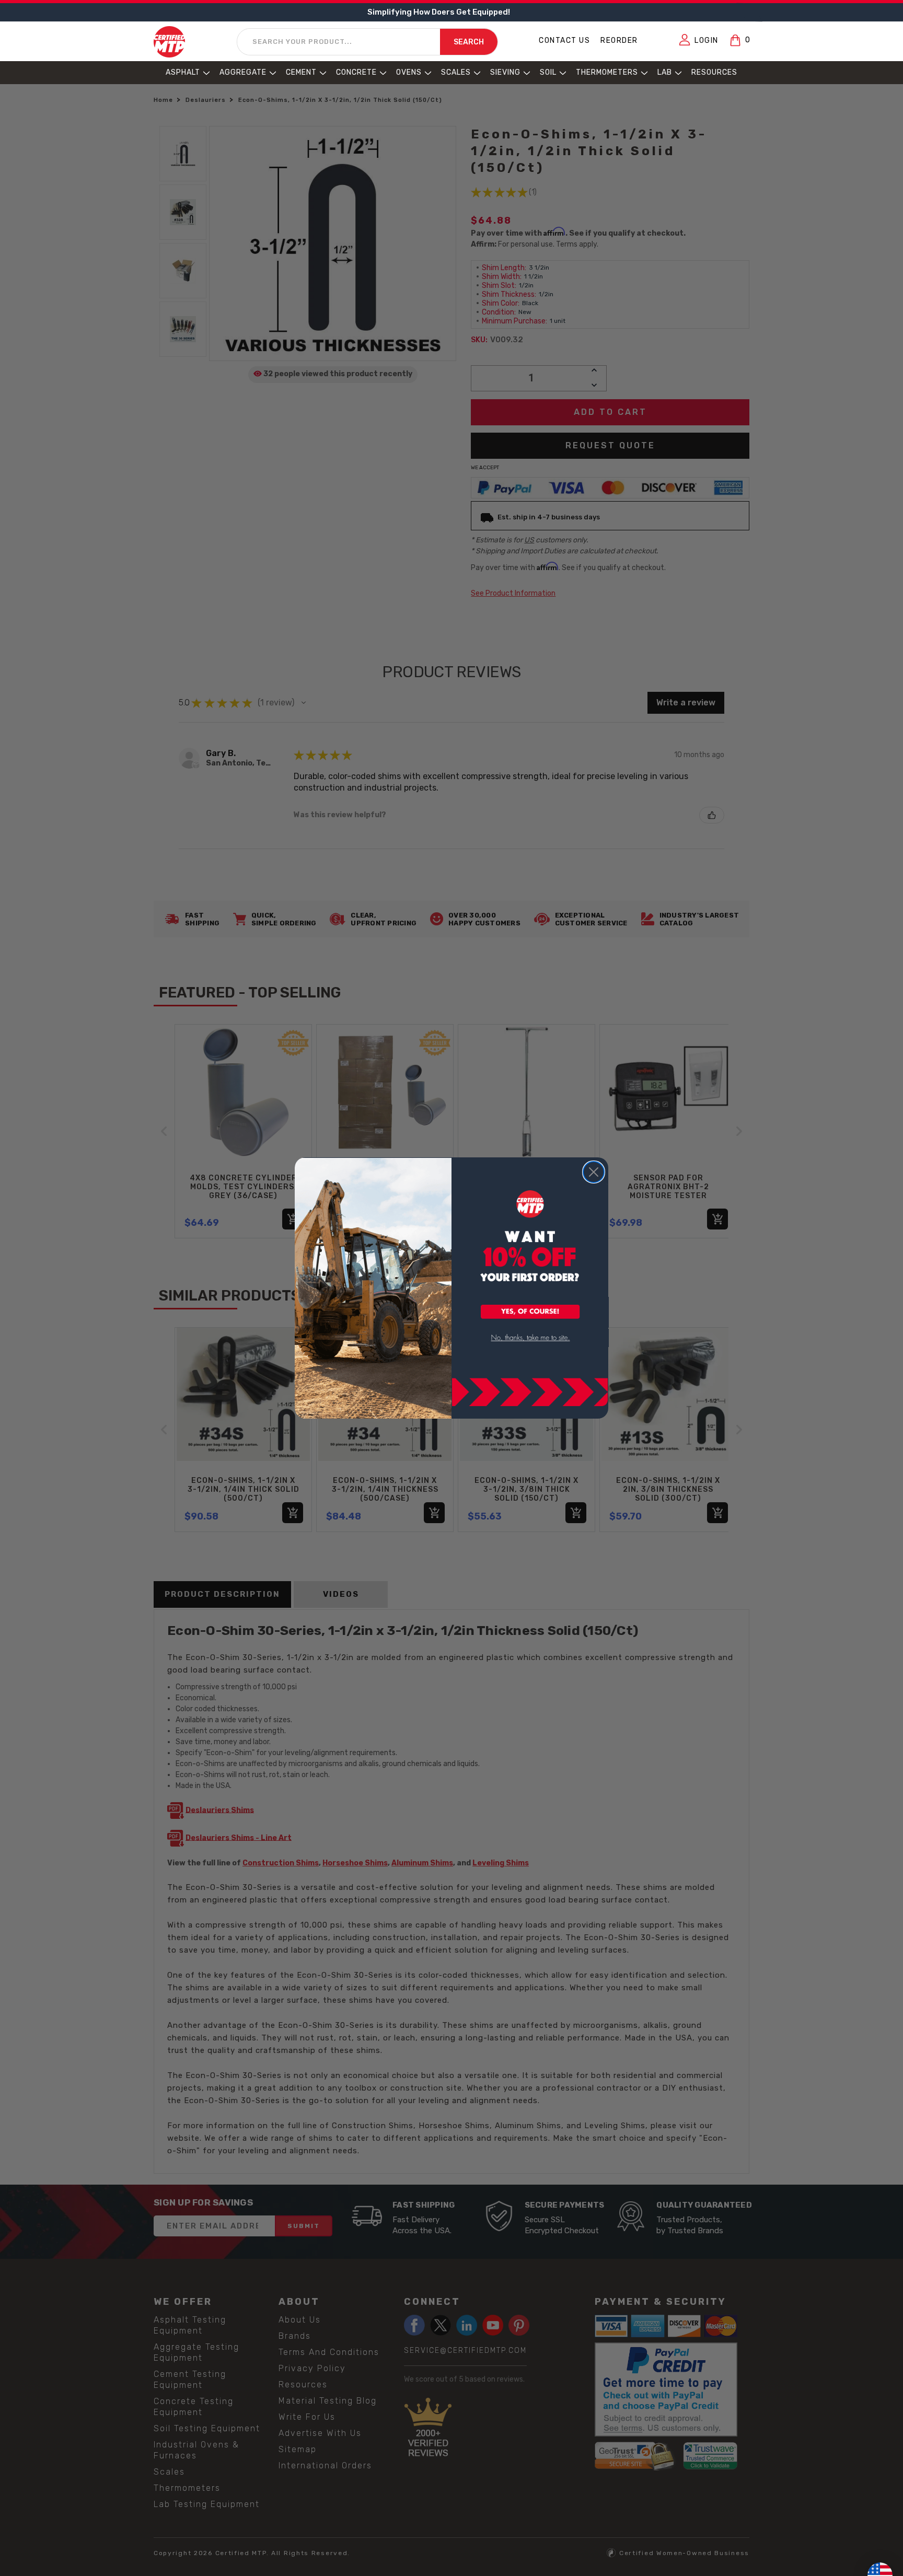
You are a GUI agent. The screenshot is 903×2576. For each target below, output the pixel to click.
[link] (530, 1338)
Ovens (409, 72)
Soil (548, 72)
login (707, 40)
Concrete (356, 72)
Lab (665, 72)
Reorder (619, 40)
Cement (301, 72)
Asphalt (183, 72)
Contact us (564, 40)
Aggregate (243, 72)
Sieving (505, 72)
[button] (530, 1313)
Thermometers (607, 72)
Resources (714, 72)
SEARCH (469, 42)
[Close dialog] (594, 1172)
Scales (456, 72)
